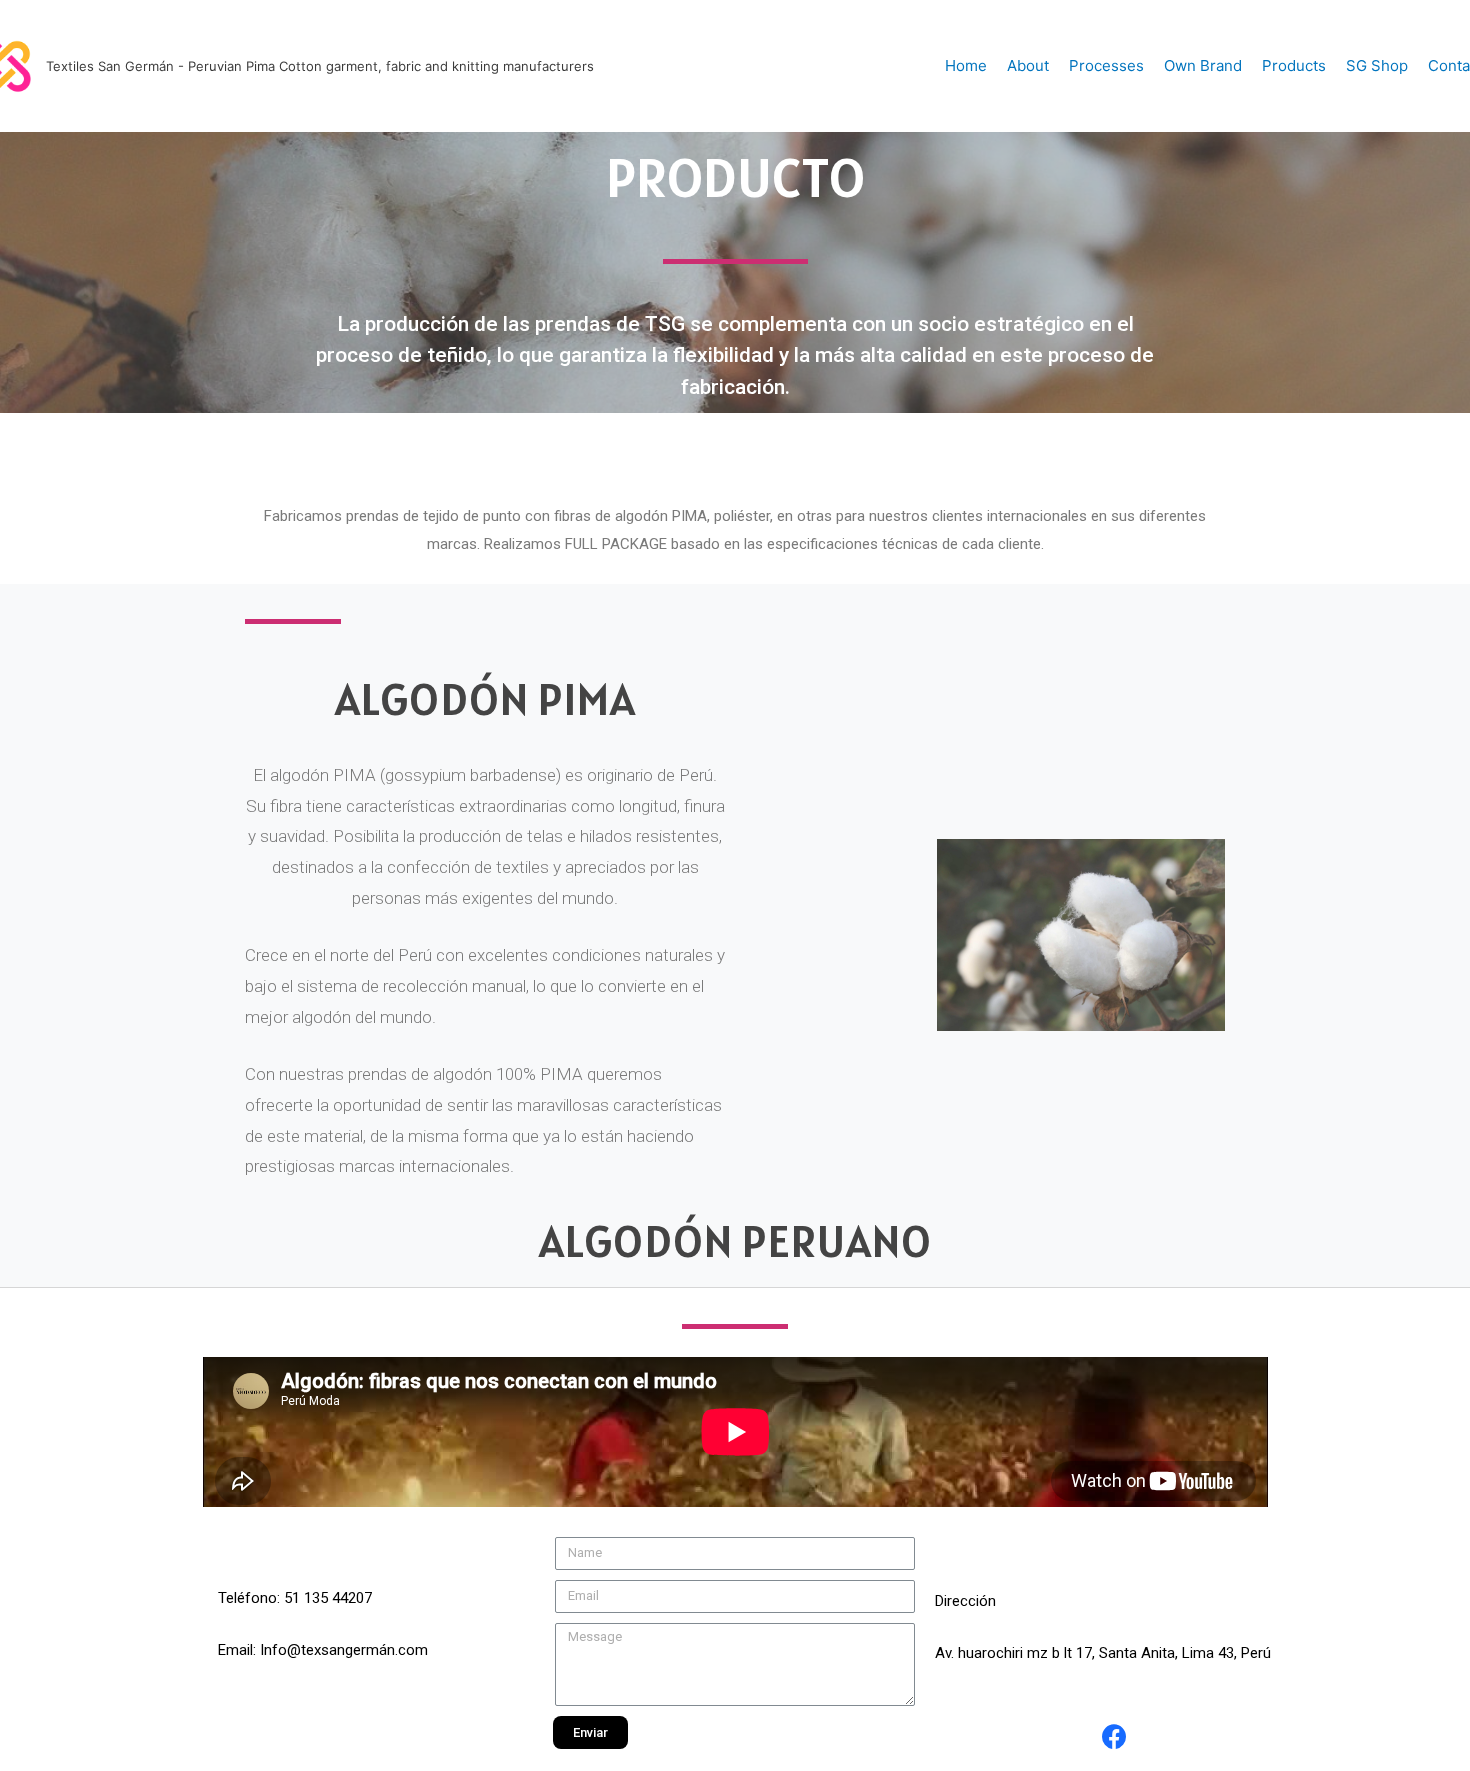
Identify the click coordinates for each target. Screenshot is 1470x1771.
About (1028, 65)
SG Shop (1377, 65)
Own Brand (1203, 65)
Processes (1106, 65)
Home (966, 65)
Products (1294, 65)
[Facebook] (1115, 1736)
